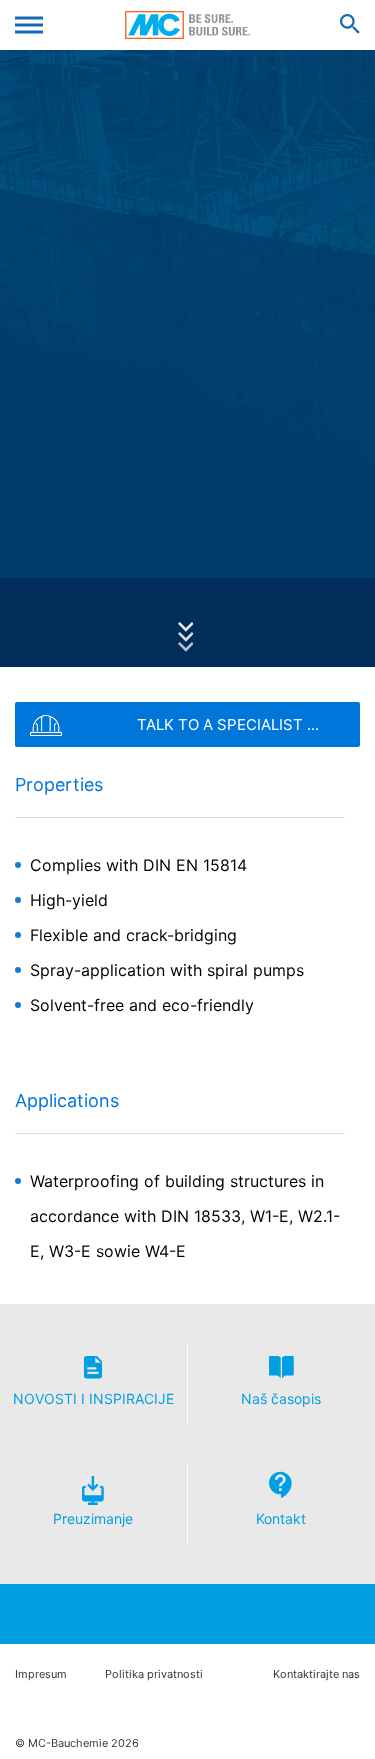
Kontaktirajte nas (316, 1674)
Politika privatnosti (154, 1674)
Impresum (41, 1674)
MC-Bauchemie (187, 25)
